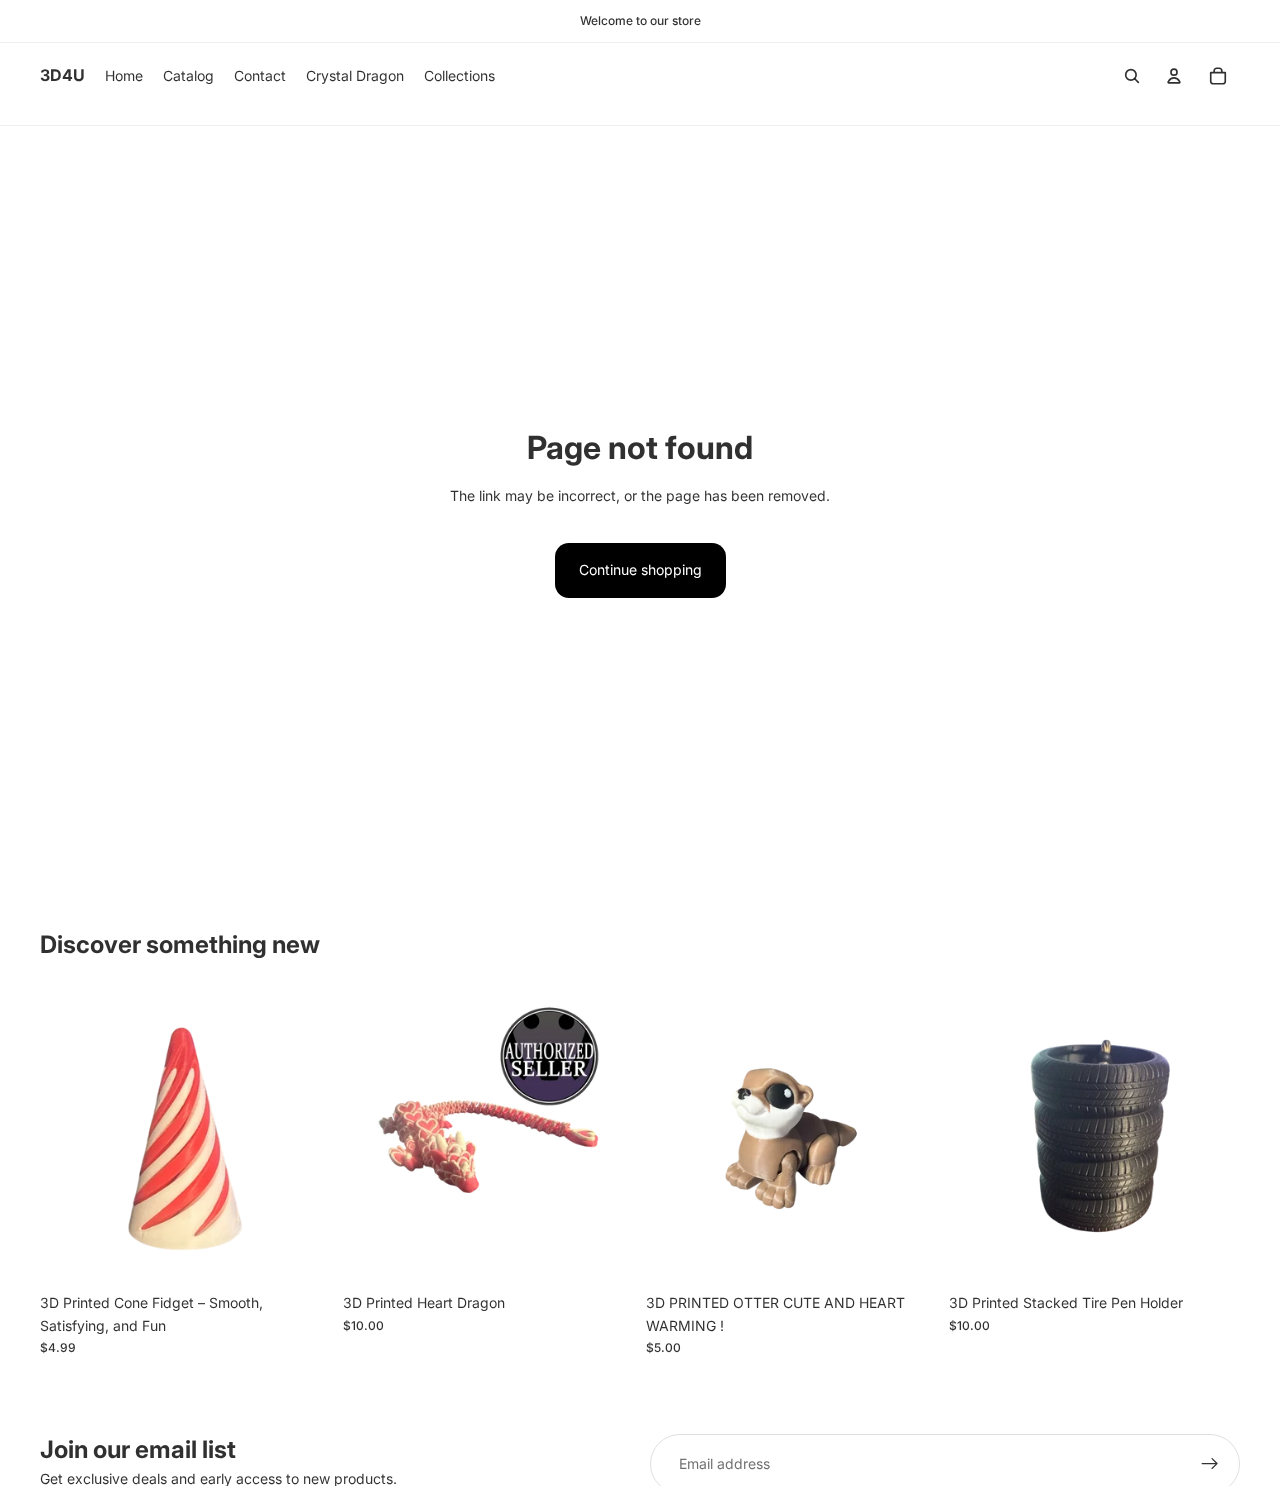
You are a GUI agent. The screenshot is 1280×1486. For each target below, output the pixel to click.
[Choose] (300, 1254)
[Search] (1132, 76)
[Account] (1174, 76)
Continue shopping (640, 569)
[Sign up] (1210, 1464)
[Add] (603, 1254)
